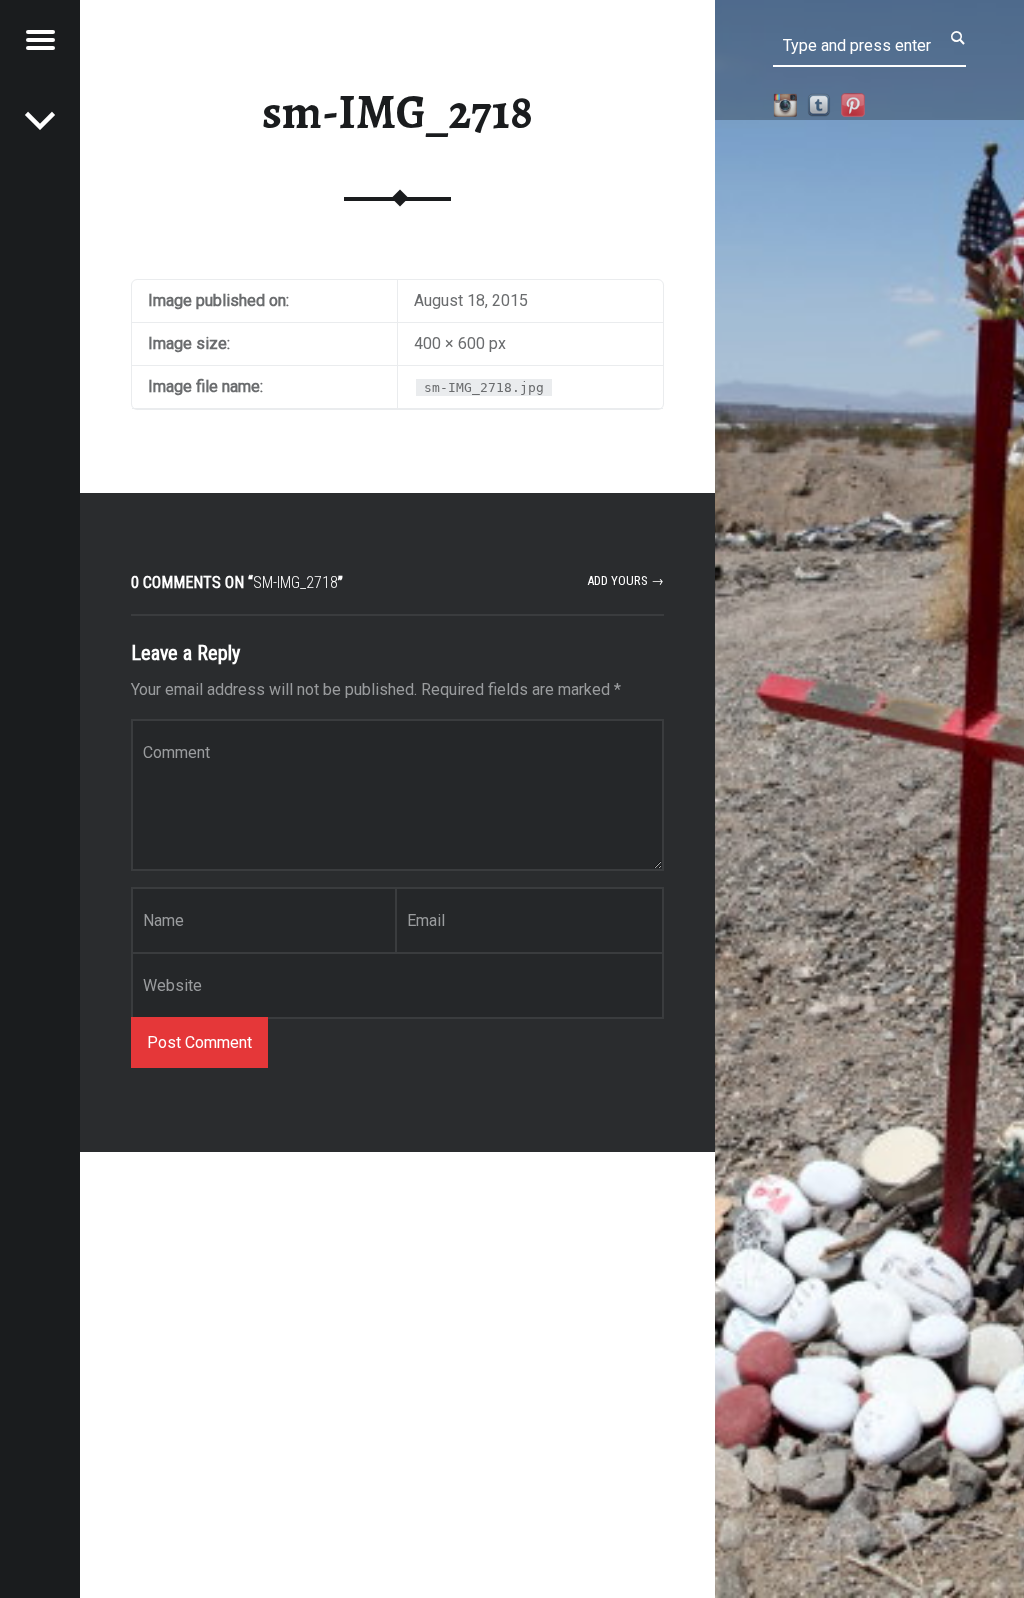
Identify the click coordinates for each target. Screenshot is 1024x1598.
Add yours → (625, 580)
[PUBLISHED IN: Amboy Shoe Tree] (40, 120)
